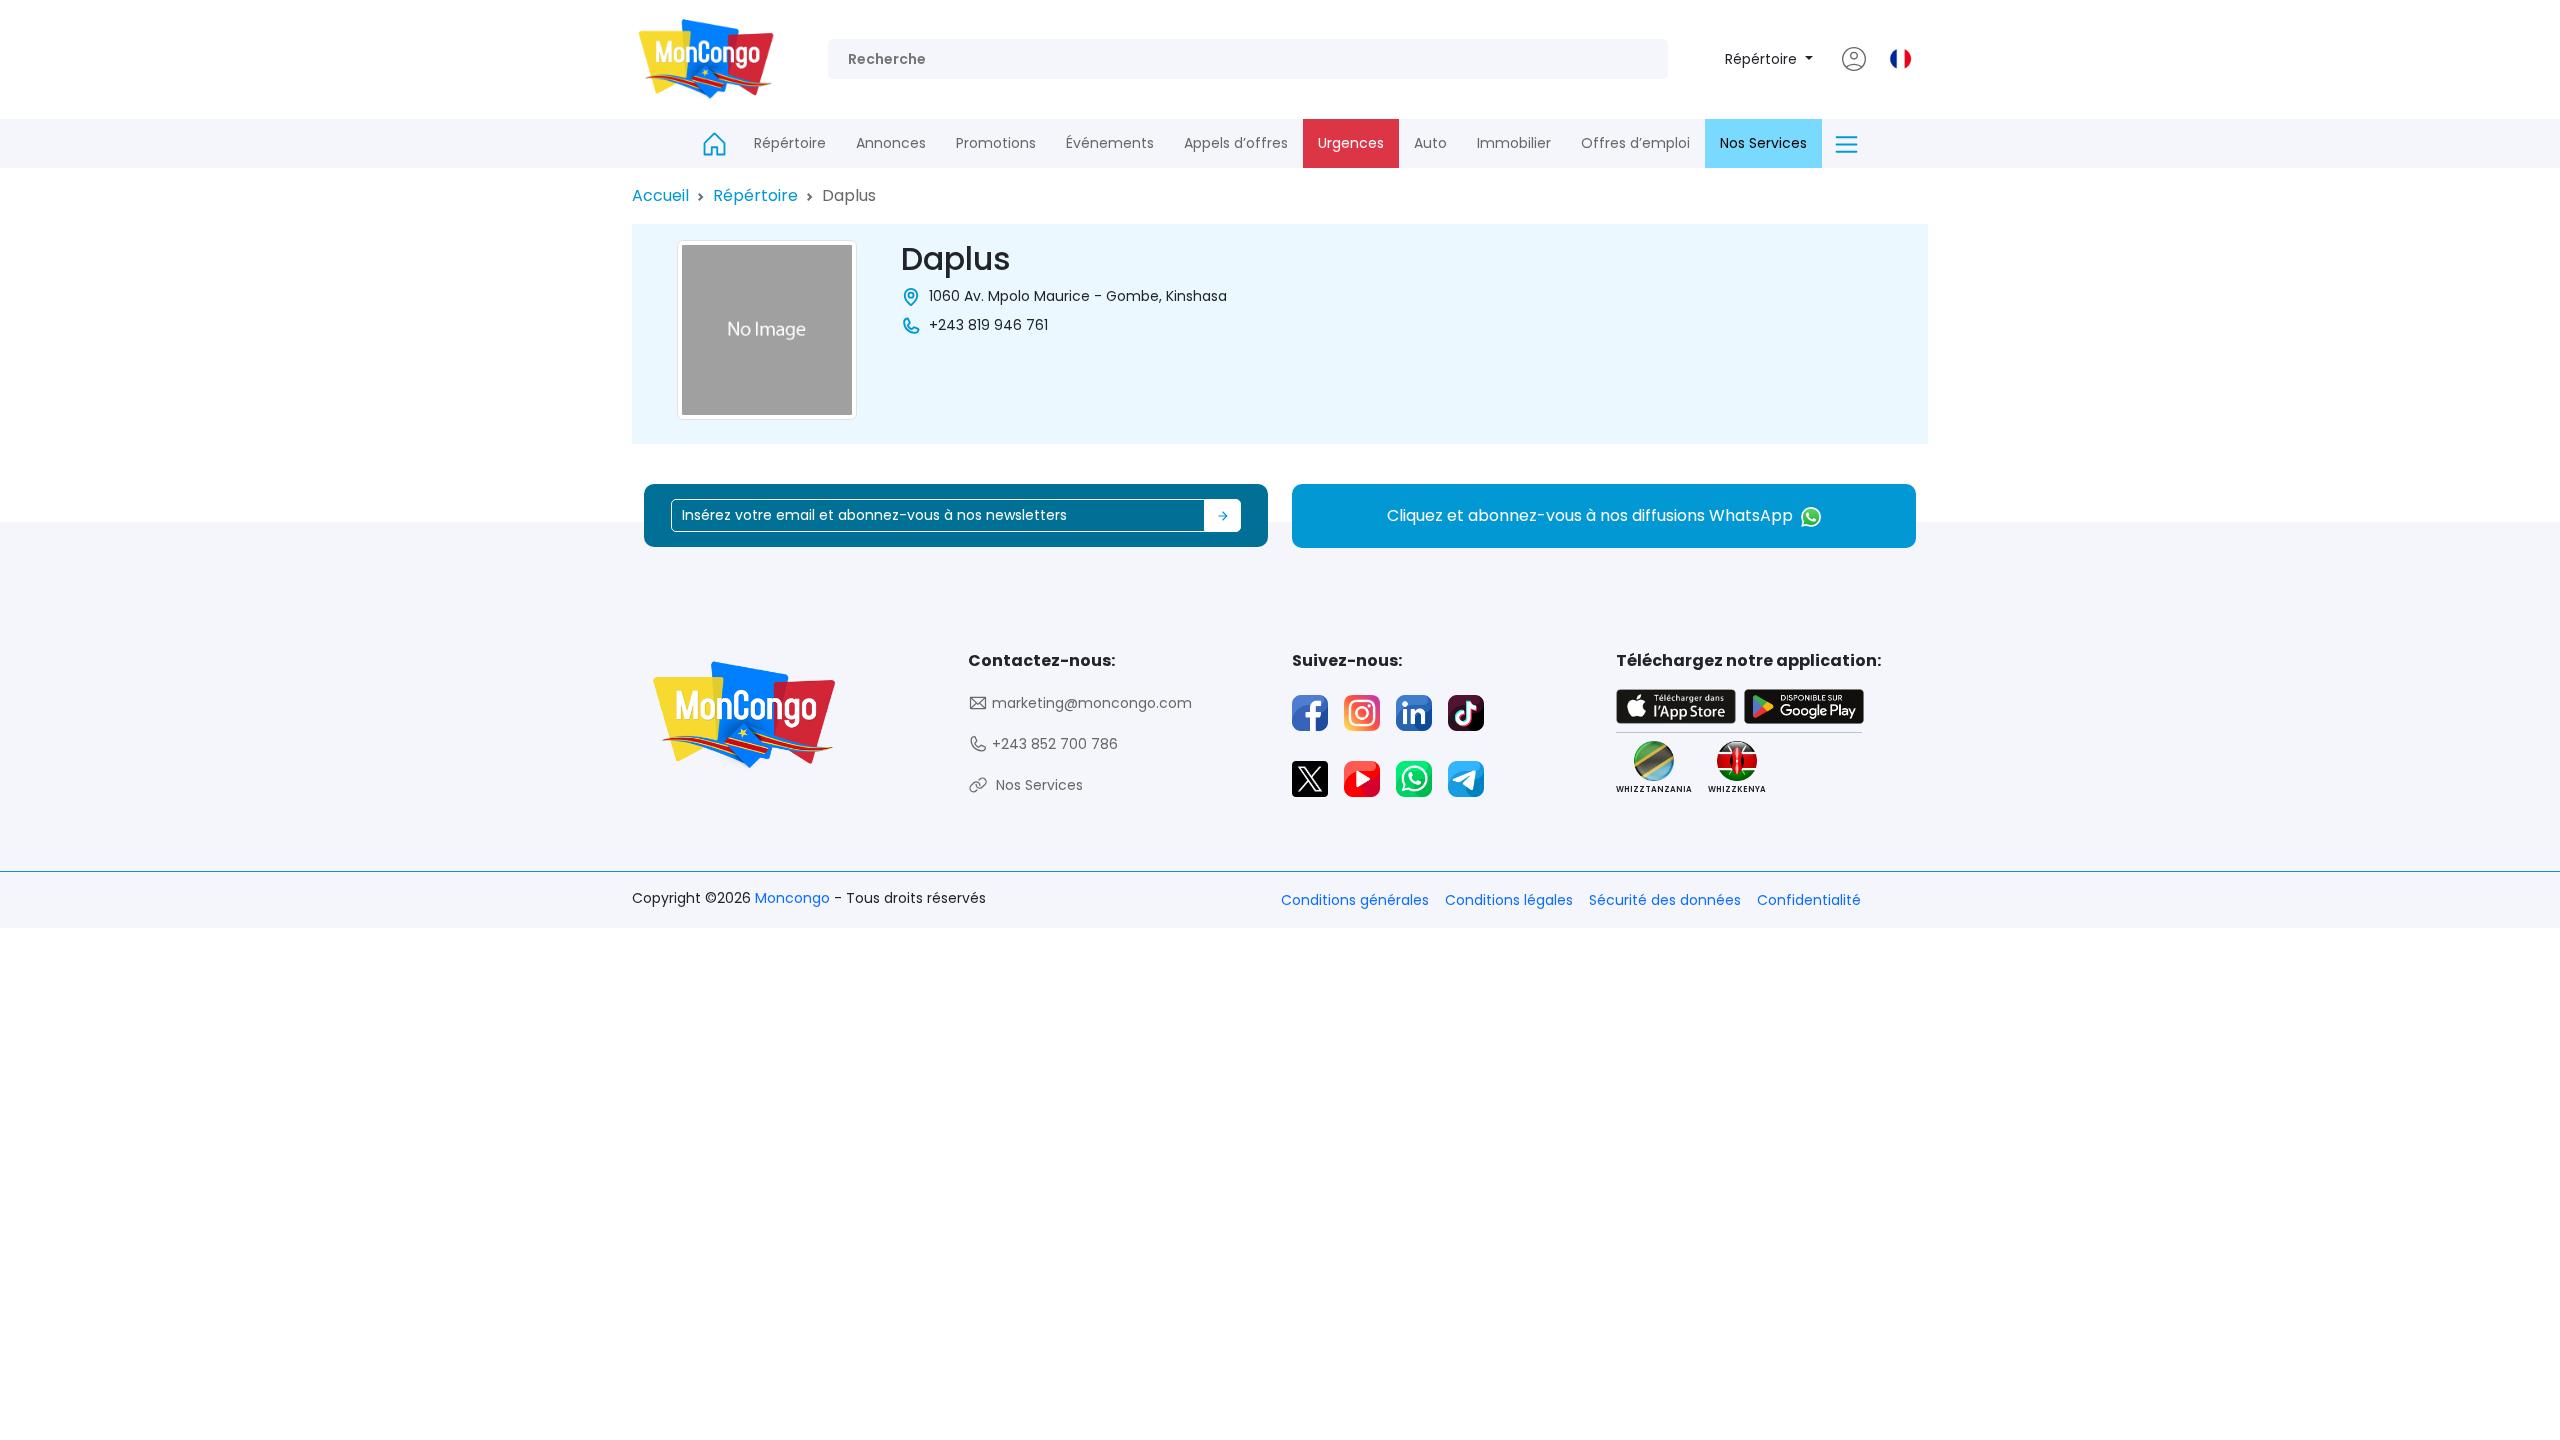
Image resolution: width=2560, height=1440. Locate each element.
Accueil (660, 195)
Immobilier (1514, 143)
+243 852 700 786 (1053, 744)
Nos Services (1763, 143)
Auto (1430, 143)
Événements (1110, 143)
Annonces (891, 143)
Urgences (1351, 143)
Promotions (996, 143)
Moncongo (794, 898)
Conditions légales (1509, 900)
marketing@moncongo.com (1090, 703)
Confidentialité (1809, 900)
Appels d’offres (1236, 143)
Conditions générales (1355, 900)
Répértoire (1763, 59)
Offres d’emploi (1635, 143)
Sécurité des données (1665, 900)
